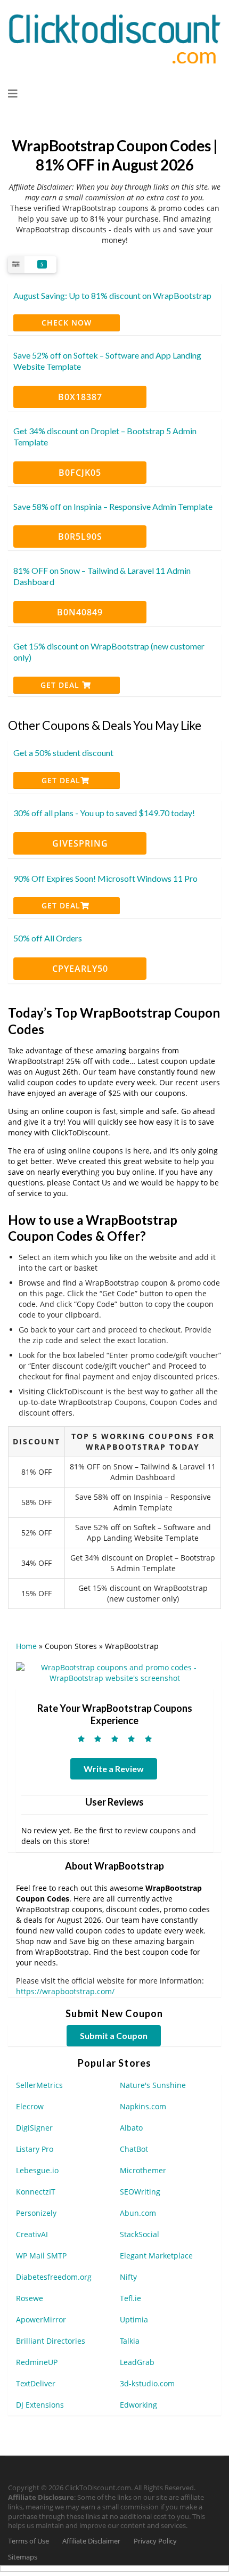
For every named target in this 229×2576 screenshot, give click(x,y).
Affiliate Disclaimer (91, 2541)
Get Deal (61, 685)
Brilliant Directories (51, 2341)
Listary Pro (35, 2149)
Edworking (138, 2405)
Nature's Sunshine (153, 2085)
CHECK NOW (67, 323)
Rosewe (30, 2298)
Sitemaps (23, 2557)
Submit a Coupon (114, 2035)
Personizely (36, 2213)
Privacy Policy (155, 2541)
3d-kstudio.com (147, 2383)
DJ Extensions (40, 2405)
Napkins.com (143, 2106)
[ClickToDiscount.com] (114, 38)
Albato (131, 2128)
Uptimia (134, 2319)
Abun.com (138, 2213)
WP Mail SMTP (41, 2256)
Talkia (130, 2341)
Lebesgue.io (37, 2170)
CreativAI (32, 2234)
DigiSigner (34, 2128)
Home (26, 1646)
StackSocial (140, 2234)
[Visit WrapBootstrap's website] (114, 1672)
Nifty (128, 2277)
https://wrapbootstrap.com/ (65, 1991)
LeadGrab (137, 2362)
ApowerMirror (41, 2319)
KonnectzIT (36, 2192)
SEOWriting (140, 2192)
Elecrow (30, 2106)
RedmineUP (37, 2362)
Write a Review (114, 1769)
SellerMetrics (39, 2085)
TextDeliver (36, 2383)
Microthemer (143, 2170)
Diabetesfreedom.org (54, 2277)
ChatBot (134, 2149)
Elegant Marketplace (156, 2256)
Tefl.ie (130, 2298)
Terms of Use (28, 2541)
